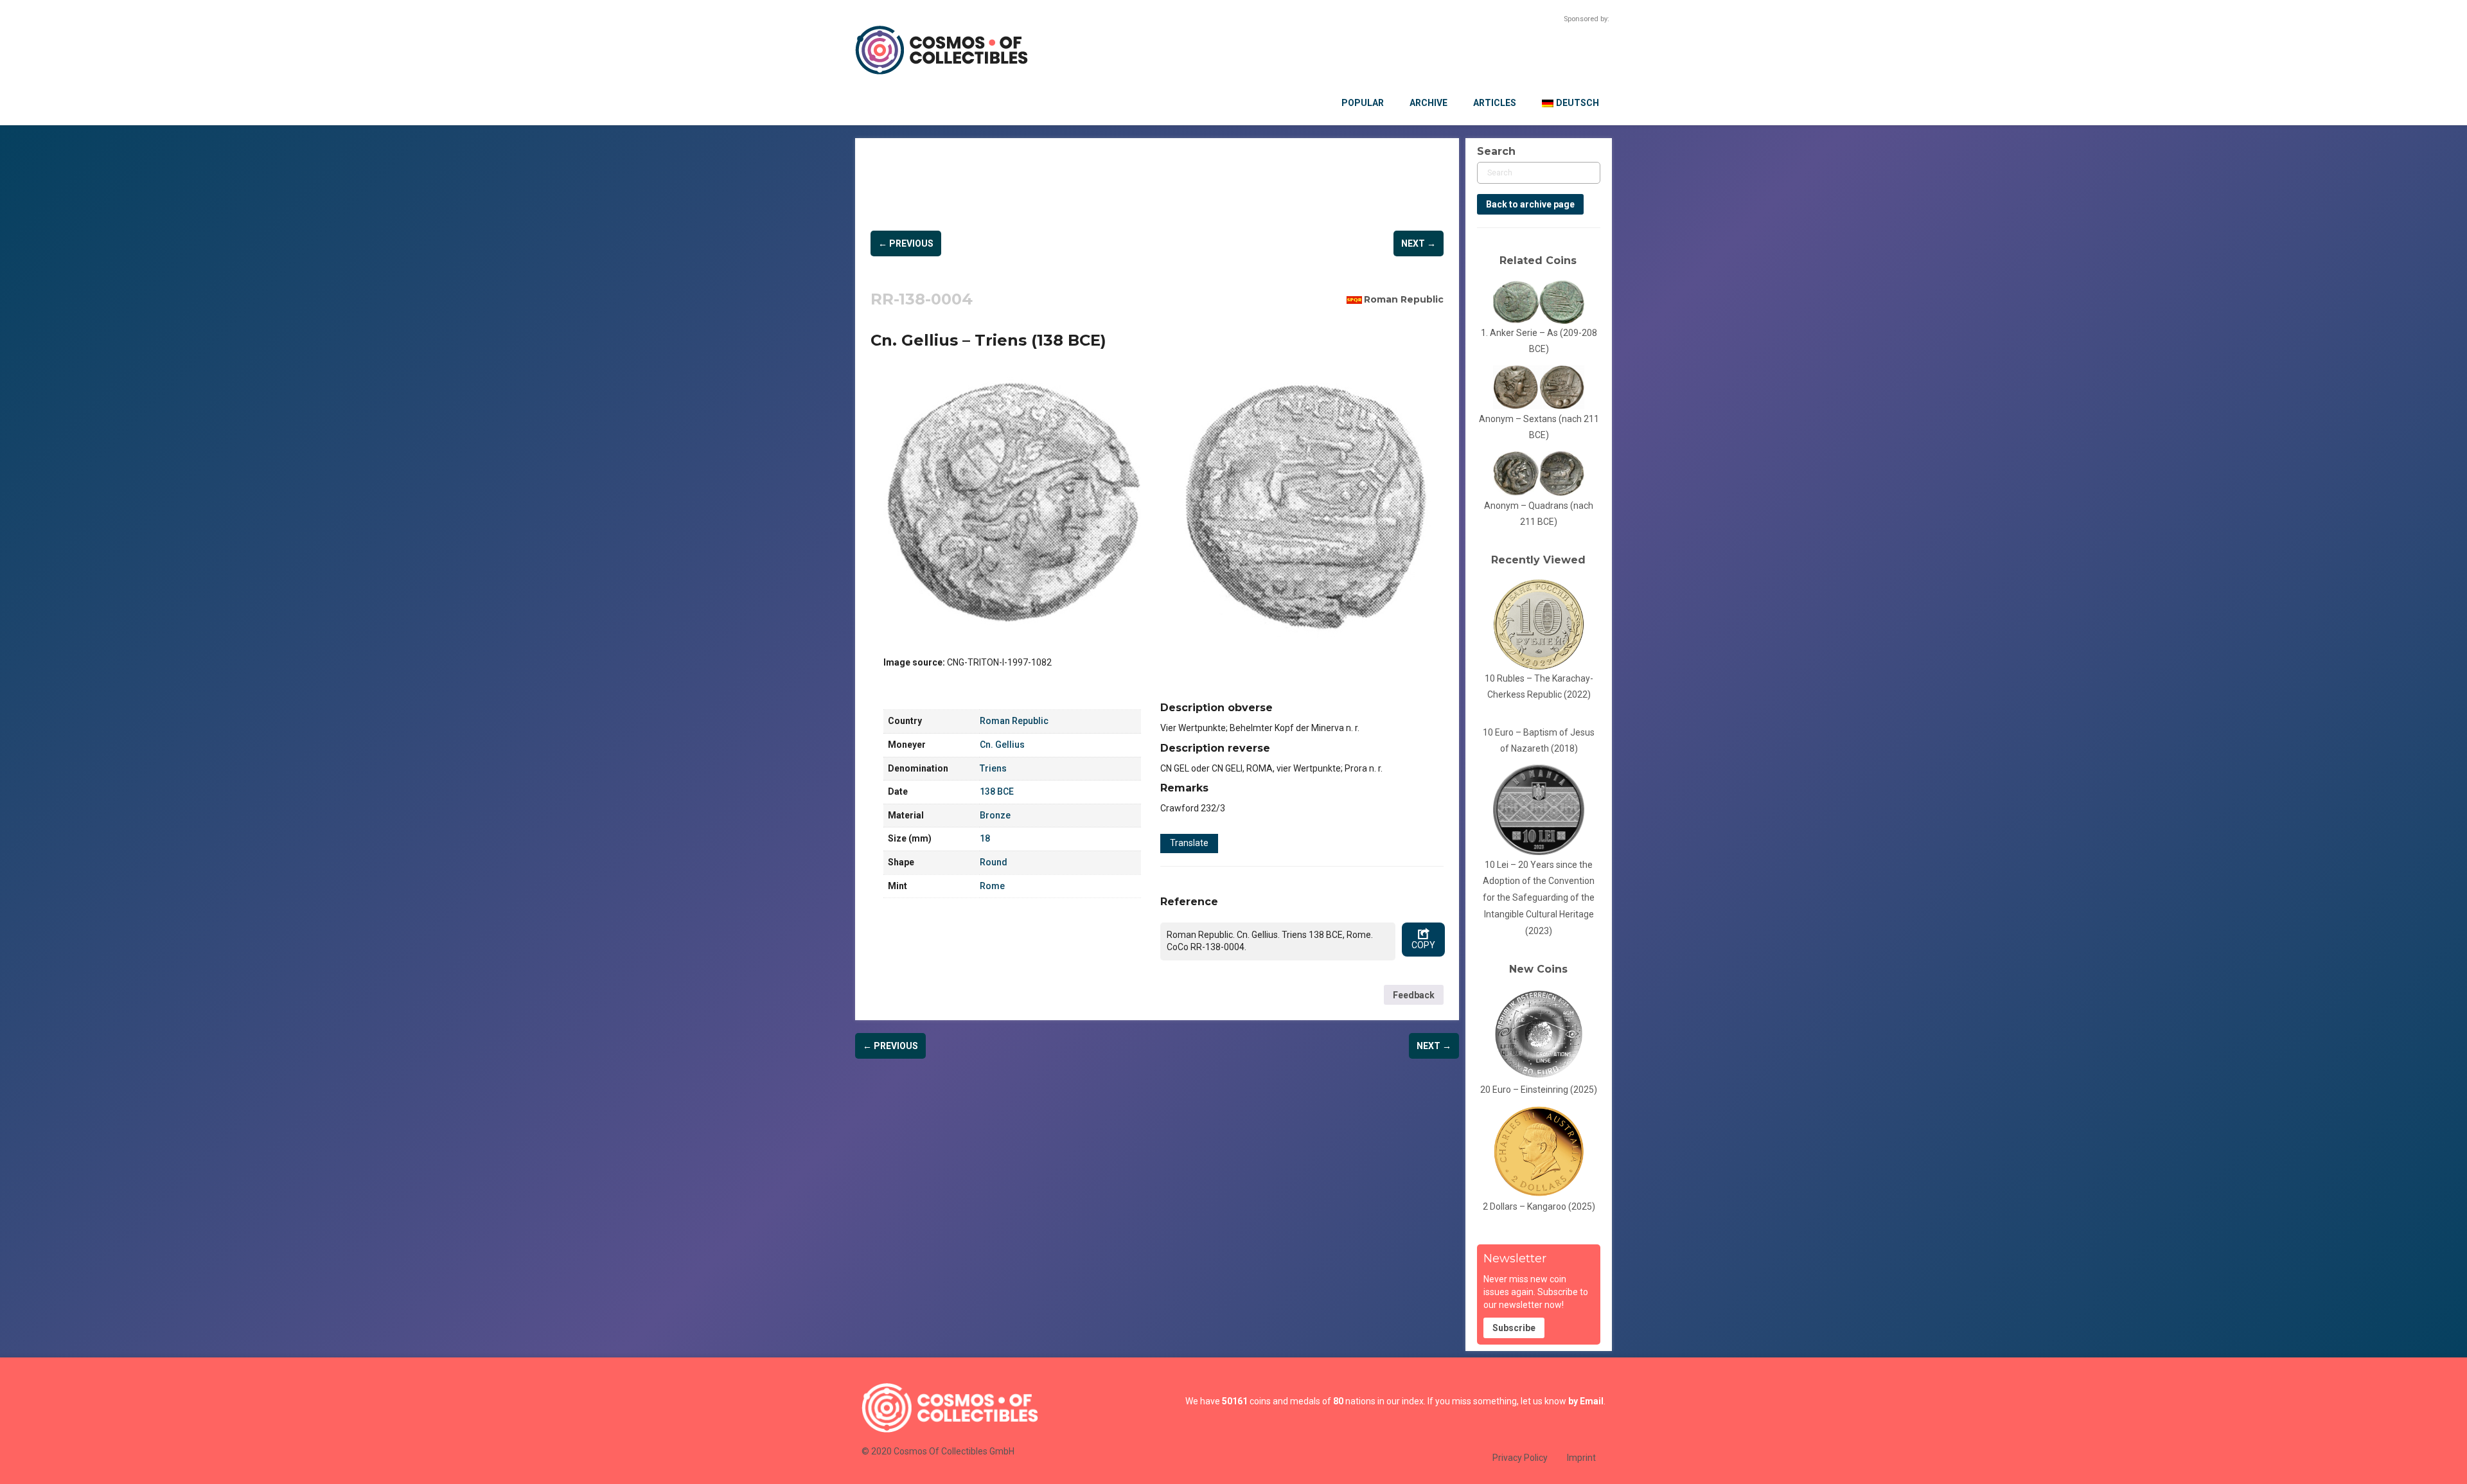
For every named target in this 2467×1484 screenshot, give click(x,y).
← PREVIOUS (906, 243)
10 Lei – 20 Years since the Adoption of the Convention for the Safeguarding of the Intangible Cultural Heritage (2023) (1539, 898)
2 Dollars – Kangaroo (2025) (1539, 1206)
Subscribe (1514, 1328)
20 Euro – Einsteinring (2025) (1539, 1090)
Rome (992, 886)
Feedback (1414, 995)
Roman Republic (1404, 299)
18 (985, 838)
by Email (1586, 1401)
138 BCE (997, 791)
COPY (1423, 945)
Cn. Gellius (1002, 745)
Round (994, 862)
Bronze (995, 815)
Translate (1189, 843)
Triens (993, 768)
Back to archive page (1530, 204)
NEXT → (1419, 243)
